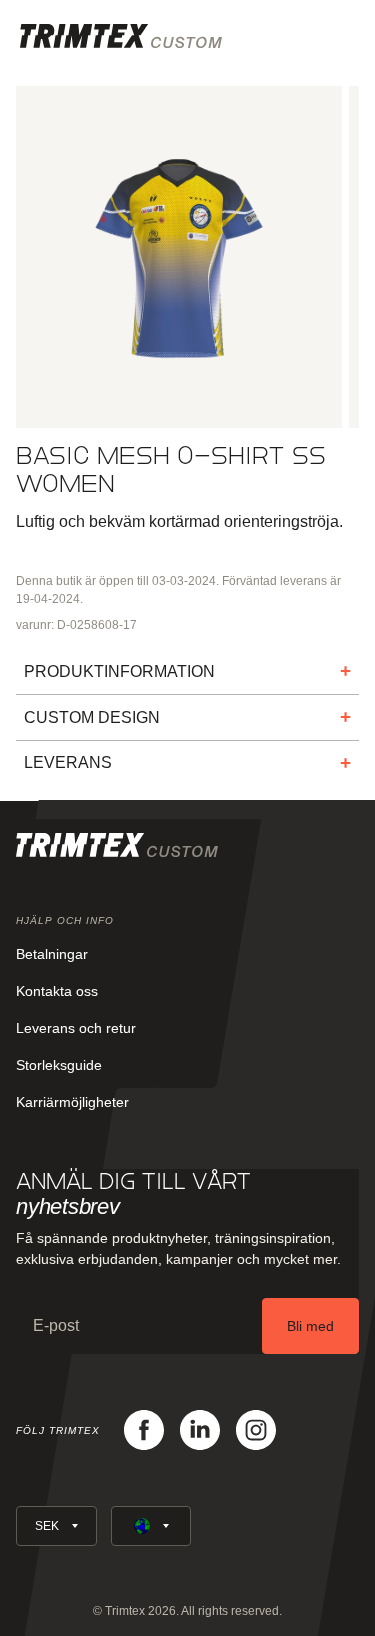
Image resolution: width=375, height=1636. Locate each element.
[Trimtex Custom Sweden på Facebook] (144, 1430)
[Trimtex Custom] (121, 36)
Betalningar (52, 954)
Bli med (310, 1326)
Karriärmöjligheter (72, 1102)
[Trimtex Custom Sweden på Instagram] (256, 1430)
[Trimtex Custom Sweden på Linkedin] (200, 1430)
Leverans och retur (76, 1028)
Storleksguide (59, 1065)
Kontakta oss (57, 991)
